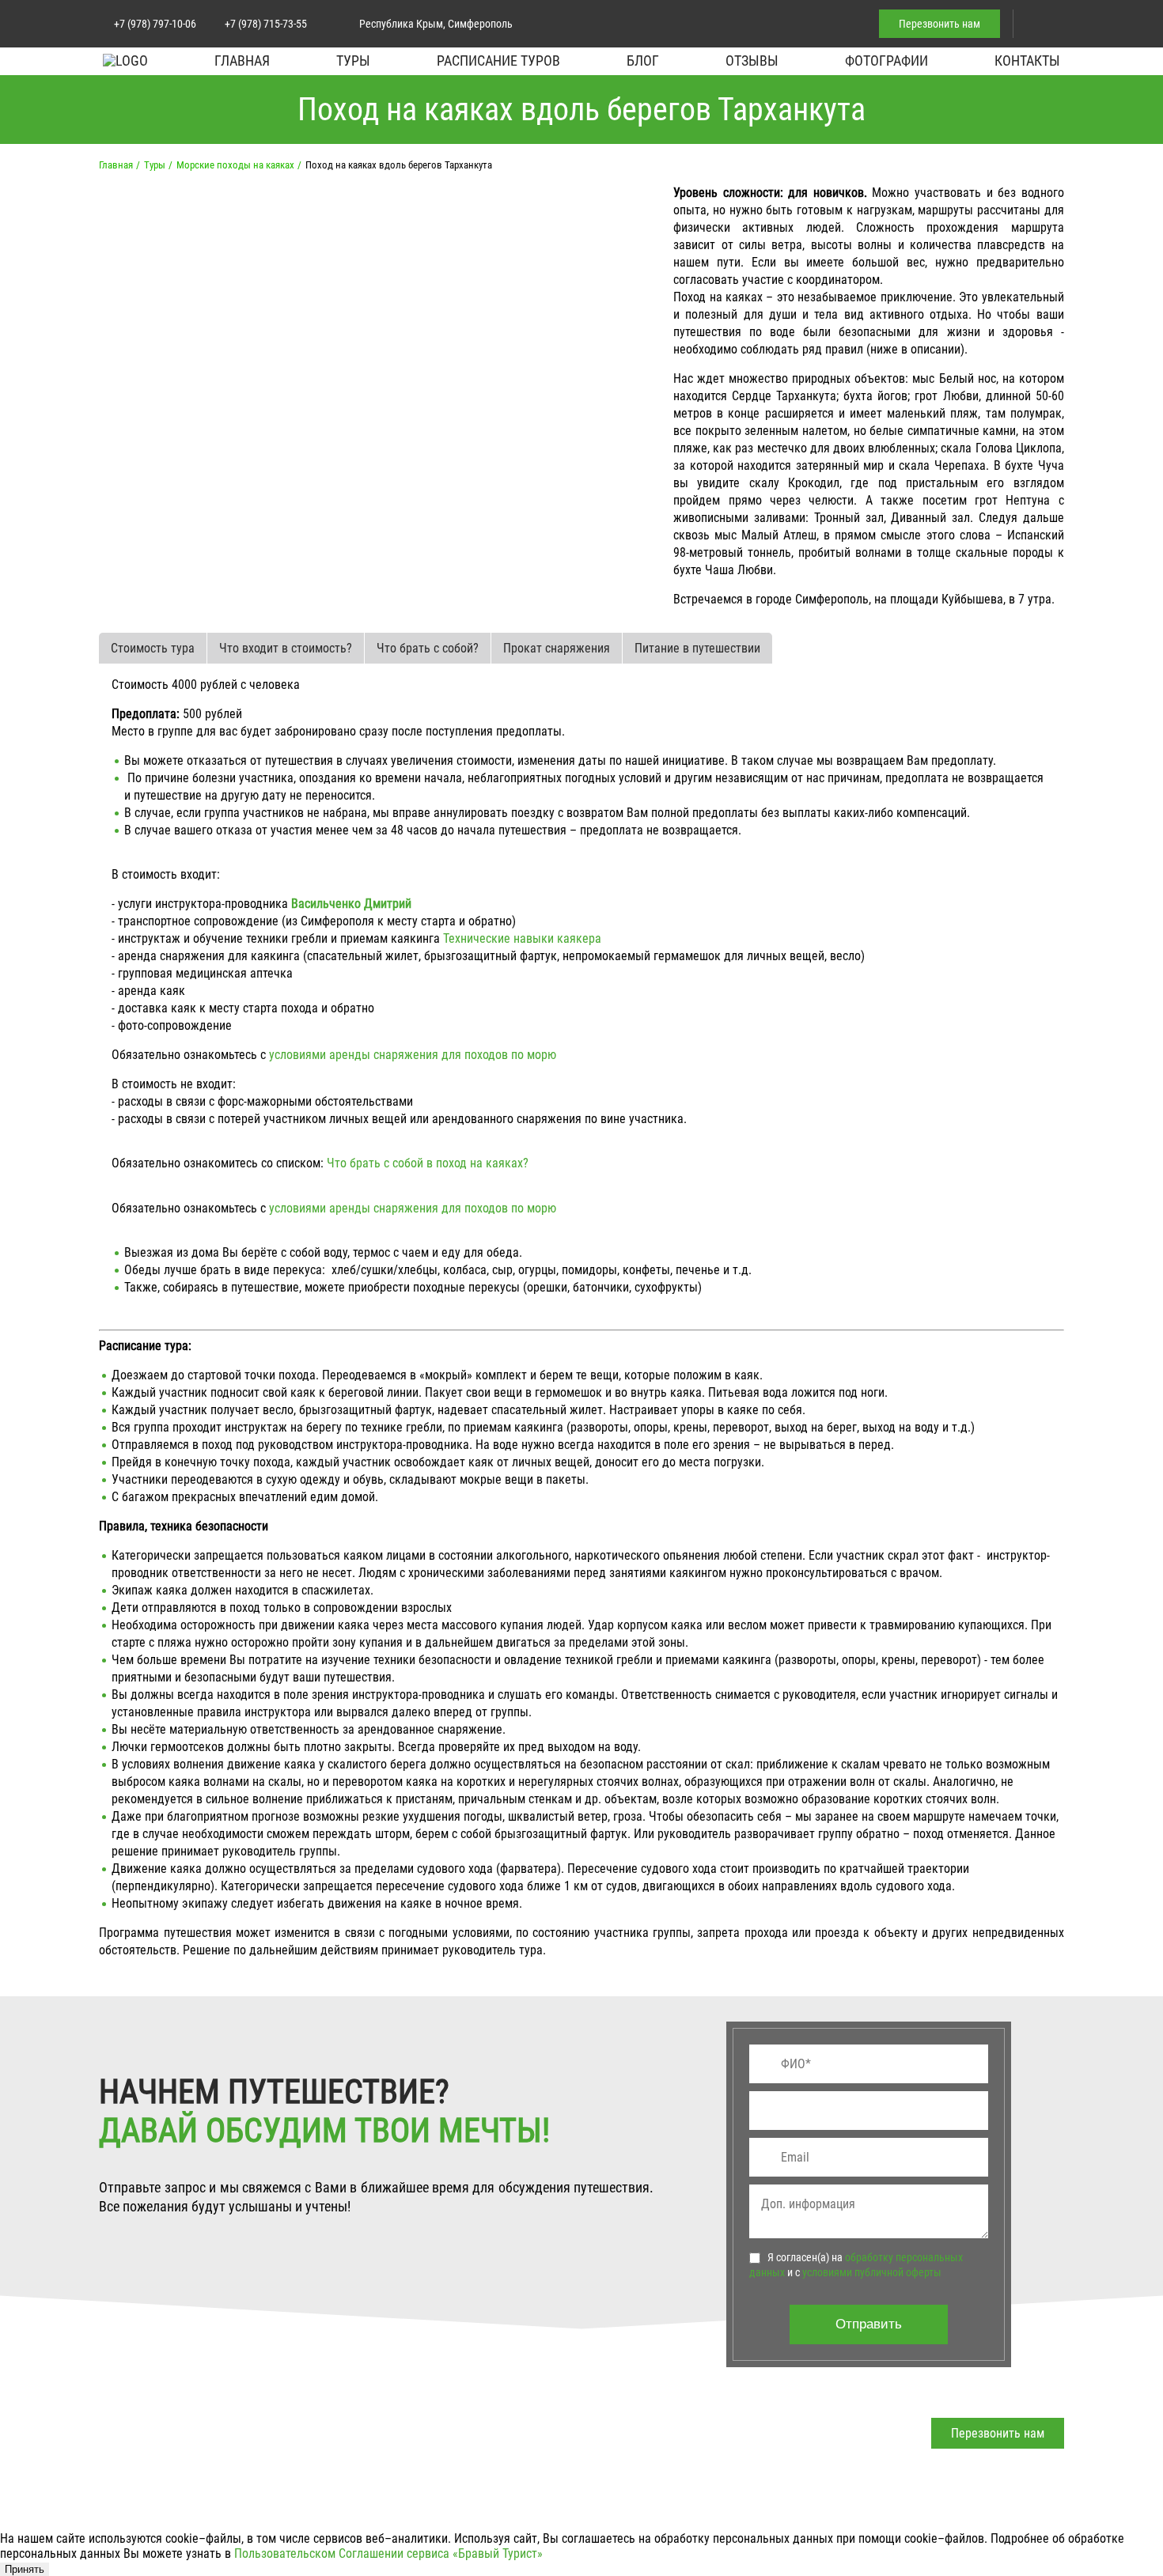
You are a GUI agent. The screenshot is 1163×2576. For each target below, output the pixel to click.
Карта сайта (299, 2481)
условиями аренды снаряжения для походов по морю (413, 1055)
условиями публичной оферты (872, 2272)
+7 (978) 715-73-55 (266, 24)
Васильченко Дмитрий (351, 904)
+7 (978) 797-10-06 (155, 24)
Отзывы (752, 61)
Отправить (869, 2324)
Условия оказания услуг (750, 2430)
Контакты (1027, 61)
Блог (643, 61)
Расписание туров (498, 61)
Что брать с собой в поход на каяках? (428, 1163)
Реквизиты (706, 2481)
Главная (242, 61)
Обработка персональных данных (778, 2455)
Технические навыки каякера (522, 938)
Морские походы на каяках (235, 165)
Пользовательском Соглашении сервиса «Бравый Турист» (388, 2553)
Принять (25, 2569)
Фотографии (886, 61)
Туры (353, 61)
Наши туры (132, 2481)
